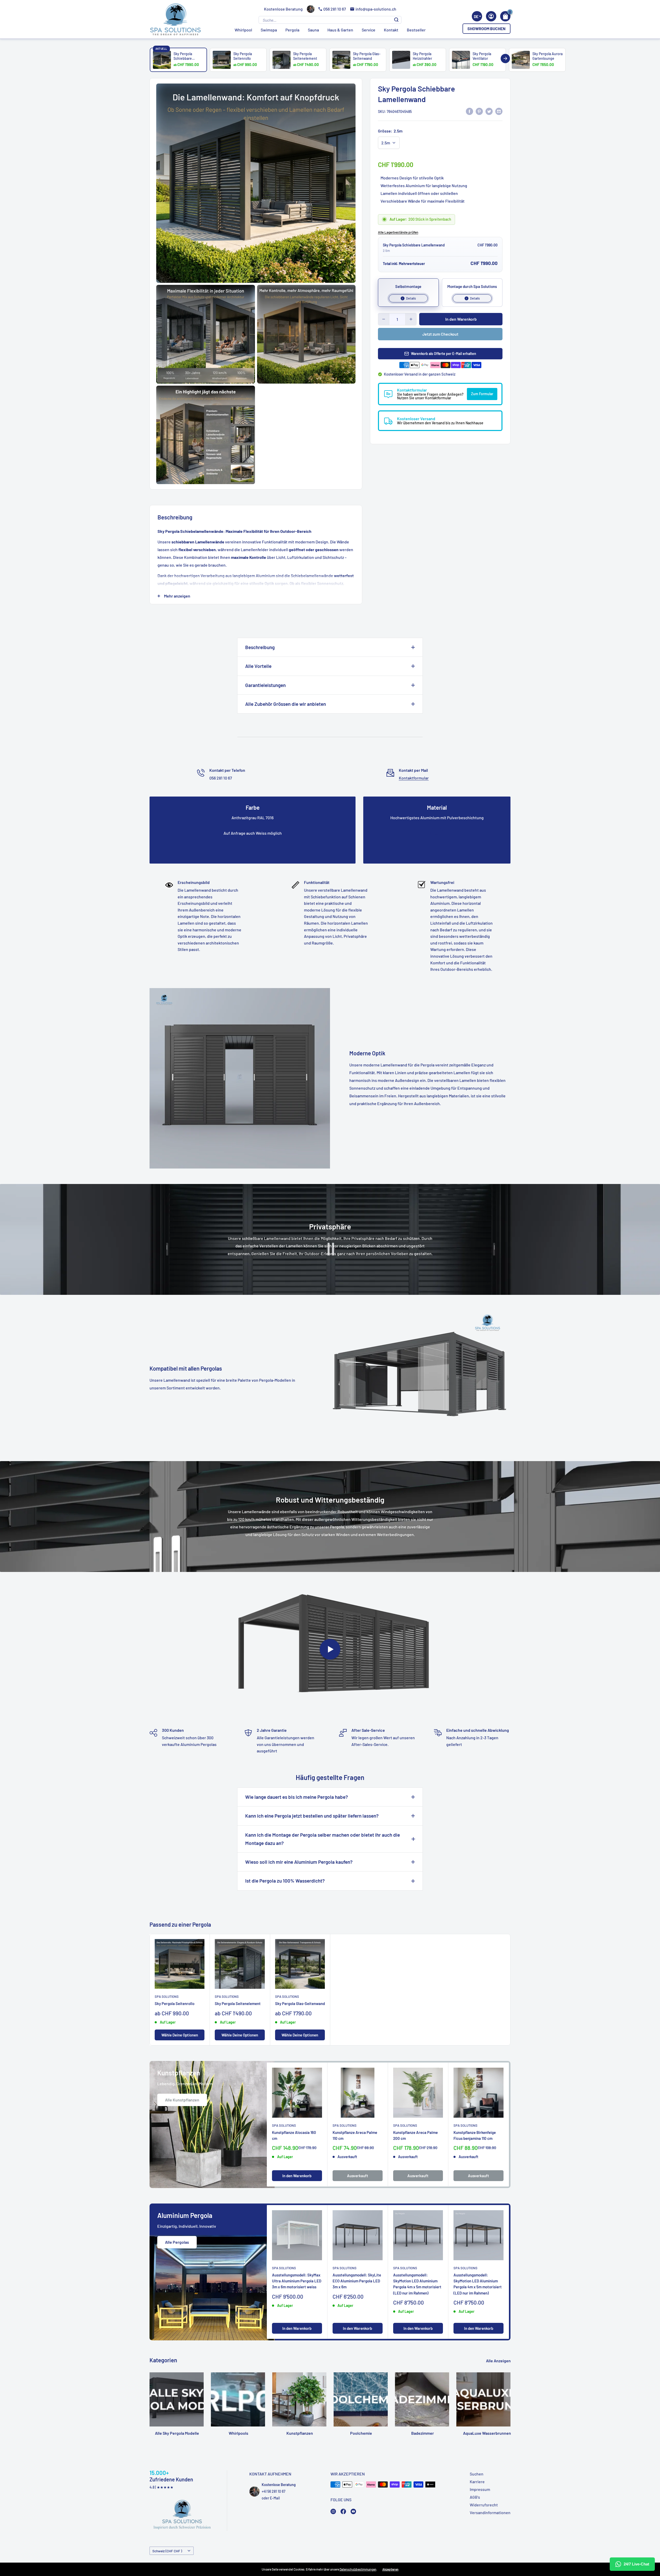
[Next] (505, 59)
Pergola (292, 30)
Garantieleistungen (265, 685)
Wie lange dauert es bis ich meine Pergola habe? (297, 1797)
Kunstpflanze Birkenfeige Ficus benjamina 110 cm (475, 2135)
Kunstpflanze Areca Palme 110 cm (355, 2135)
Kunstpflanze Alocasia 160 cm (294, 2135)
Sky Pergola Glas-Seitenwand (300, 2003)
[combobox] (477, 16)
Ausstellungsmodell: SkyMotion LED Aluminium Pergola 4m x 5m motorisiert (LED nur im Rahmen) (417, 2284)
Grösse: (390, 131)
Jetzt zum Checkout (440, 334)
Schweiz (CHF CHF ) (167, 2551)
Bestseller (416, 30)
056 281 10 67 (335, 9)
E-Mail (275, 2498)
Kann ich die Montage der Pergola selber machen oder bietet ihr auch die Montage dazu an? (323, 1839)
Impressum (480, 2489)
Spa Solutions (167, 1997)
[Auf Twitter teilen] (489, 111)
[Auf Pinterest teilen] (479, 111)
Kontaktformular (414, 778)
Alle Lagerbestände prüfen (398, 232)
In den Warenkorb (461, 319)
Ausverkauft (358, 2176)
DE (476, 16)
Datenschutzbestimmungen (358, 2569)
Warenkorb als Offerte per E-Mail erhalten (444, 354)
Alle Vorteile (258, 666)
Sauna (313, 30)
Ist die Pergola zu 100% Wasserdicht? (285, 1881)
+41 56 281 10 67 (274, 2491)
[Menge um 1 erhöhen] (411, 319)
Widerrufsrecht (484, 2505)
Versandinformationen (490, 2512)
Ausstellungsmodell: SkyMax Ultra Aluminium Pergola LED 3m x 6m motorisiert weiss (297, 2281)
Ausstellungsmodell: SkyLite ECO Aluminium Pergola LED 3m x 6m (357, 2281)
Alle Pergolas (177, 2242)
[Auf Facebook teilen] (469, 111)
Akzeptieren (390, 2569)
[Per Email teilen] (499, 111)
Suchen (477, 2474)
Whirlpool (243, 30)
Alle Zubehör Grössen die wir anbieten (286, 704)
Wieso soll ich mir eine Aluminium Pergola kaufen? (299, 1862)
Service (369, 30)
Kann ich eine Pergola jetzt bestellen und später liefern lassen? (312, 1816)
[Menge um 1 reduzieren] (384, 319)
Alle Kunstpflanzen (182, 2100)
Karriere (477, 2482)
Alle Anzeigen (499, 2361)
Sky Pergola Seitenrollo (175, 2003)
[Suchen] (396, 20)
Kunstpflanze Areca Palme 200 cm (415, 2135)
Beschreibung (260, 647)
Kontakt (391, 30)
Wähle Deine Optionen (180, 2035)
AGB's (475, 2497)
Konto (491, 16)
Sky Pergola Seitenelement (238, 2003)
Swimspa (269, 30)
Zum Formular (482, 394)
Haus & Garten (340, 30)
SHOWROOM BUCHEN (486, 28)
